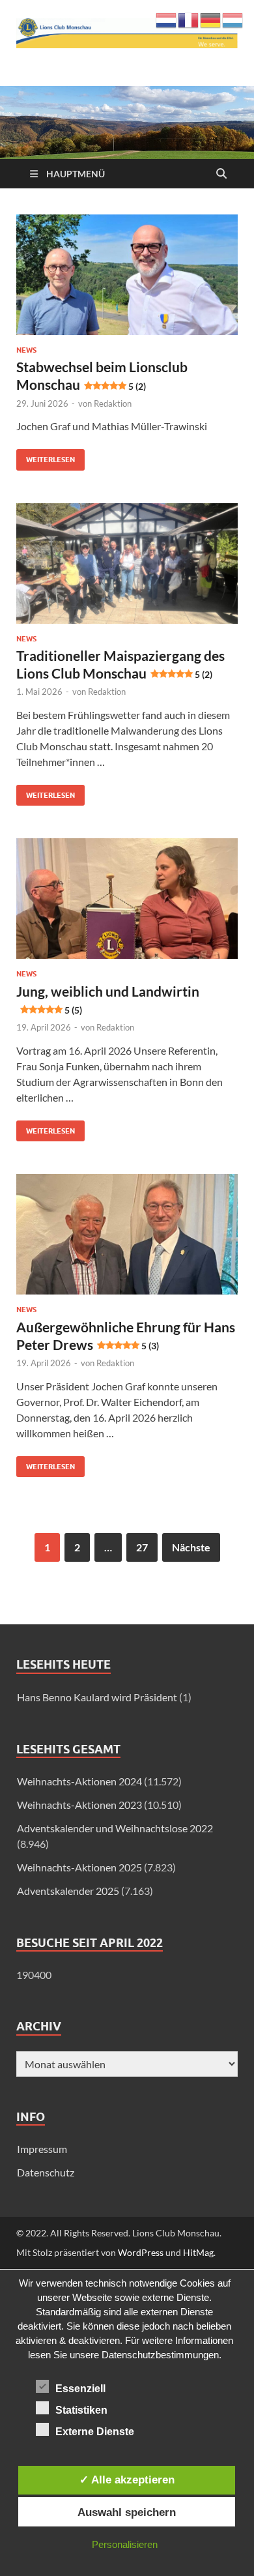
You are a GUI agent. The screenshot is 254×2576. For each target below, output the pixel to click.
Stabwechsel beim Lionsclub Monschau (102, 375)
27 (142, 1547)
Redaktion (113, 403)
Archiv (39, 2026)
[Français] (189, 19)
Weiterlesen (46, 457)
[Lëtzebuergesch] (233, 19)
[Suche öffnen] (221, 174)
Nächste (191, 1547)
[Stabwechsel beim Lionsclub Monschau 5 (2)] (127, 275)
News (26, 350)
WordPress (141, 2252)
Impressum (42, 2149)
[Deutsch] (211, 19)
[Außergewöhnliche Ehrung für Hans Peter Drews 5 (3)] (127, 1234)
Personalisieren (125, 2544)
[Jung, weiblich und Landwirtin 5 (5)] (127, 899)
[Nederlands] (167, 19)
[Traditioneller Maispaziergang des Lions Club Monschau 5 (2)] (127, 563)
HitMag (198, 2252)
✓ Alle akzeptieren (127, 2480)
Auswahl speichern (127, 2512)
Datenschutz (46, 2172)
